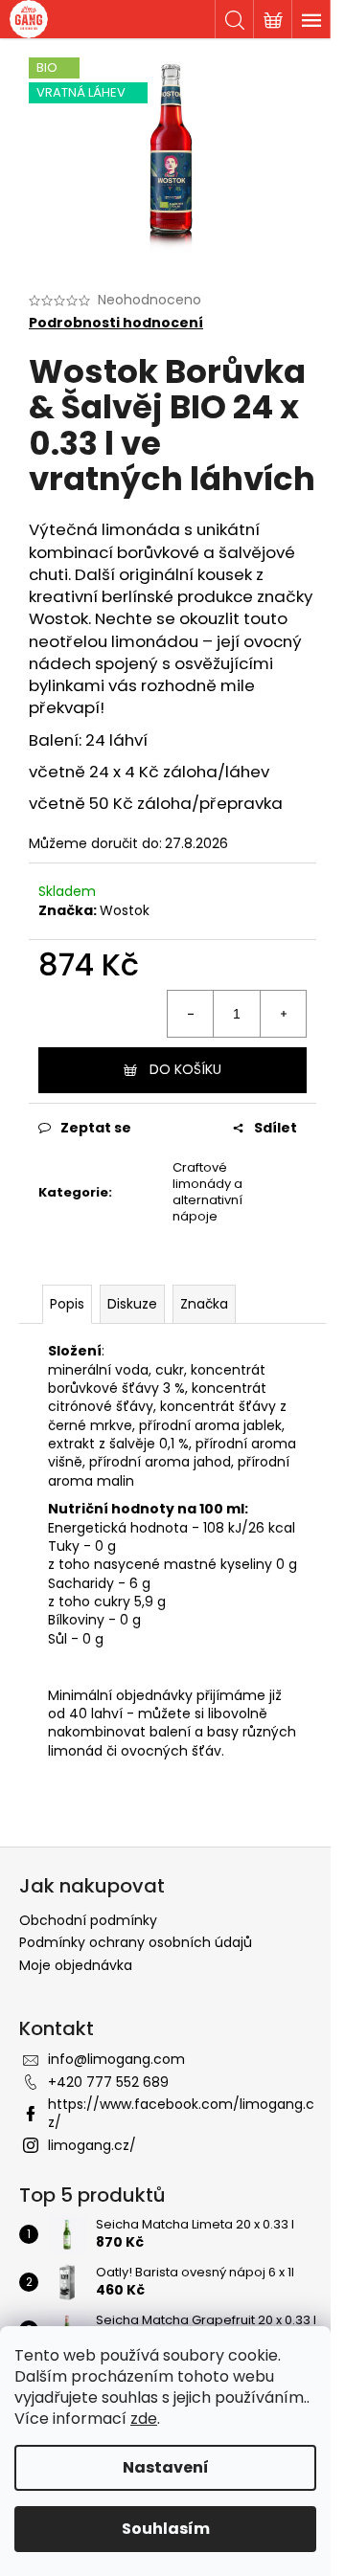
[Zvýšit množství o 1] (283, 1014)
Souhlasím (166, 2529)
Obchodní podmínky (88, 1920)
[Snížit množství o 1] (191, 1014)
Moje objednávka (76, 1965)
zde (144, 2419)
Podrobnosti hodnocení (116, 323)
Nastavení (166, 2467)
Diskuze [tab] (132, 1304)
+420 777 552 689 (108, 2082)
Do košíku (185, 1069)
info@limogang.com (116, 2059)
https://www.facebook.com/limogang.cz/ (181, 2113)
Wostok (125, 910)
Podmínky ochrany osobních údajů (136, 1942)
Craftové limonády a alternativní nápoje (207, 1192)
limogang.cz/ (92, 2145)
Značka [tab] (204, 1304)
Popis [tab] (67, 1304)
